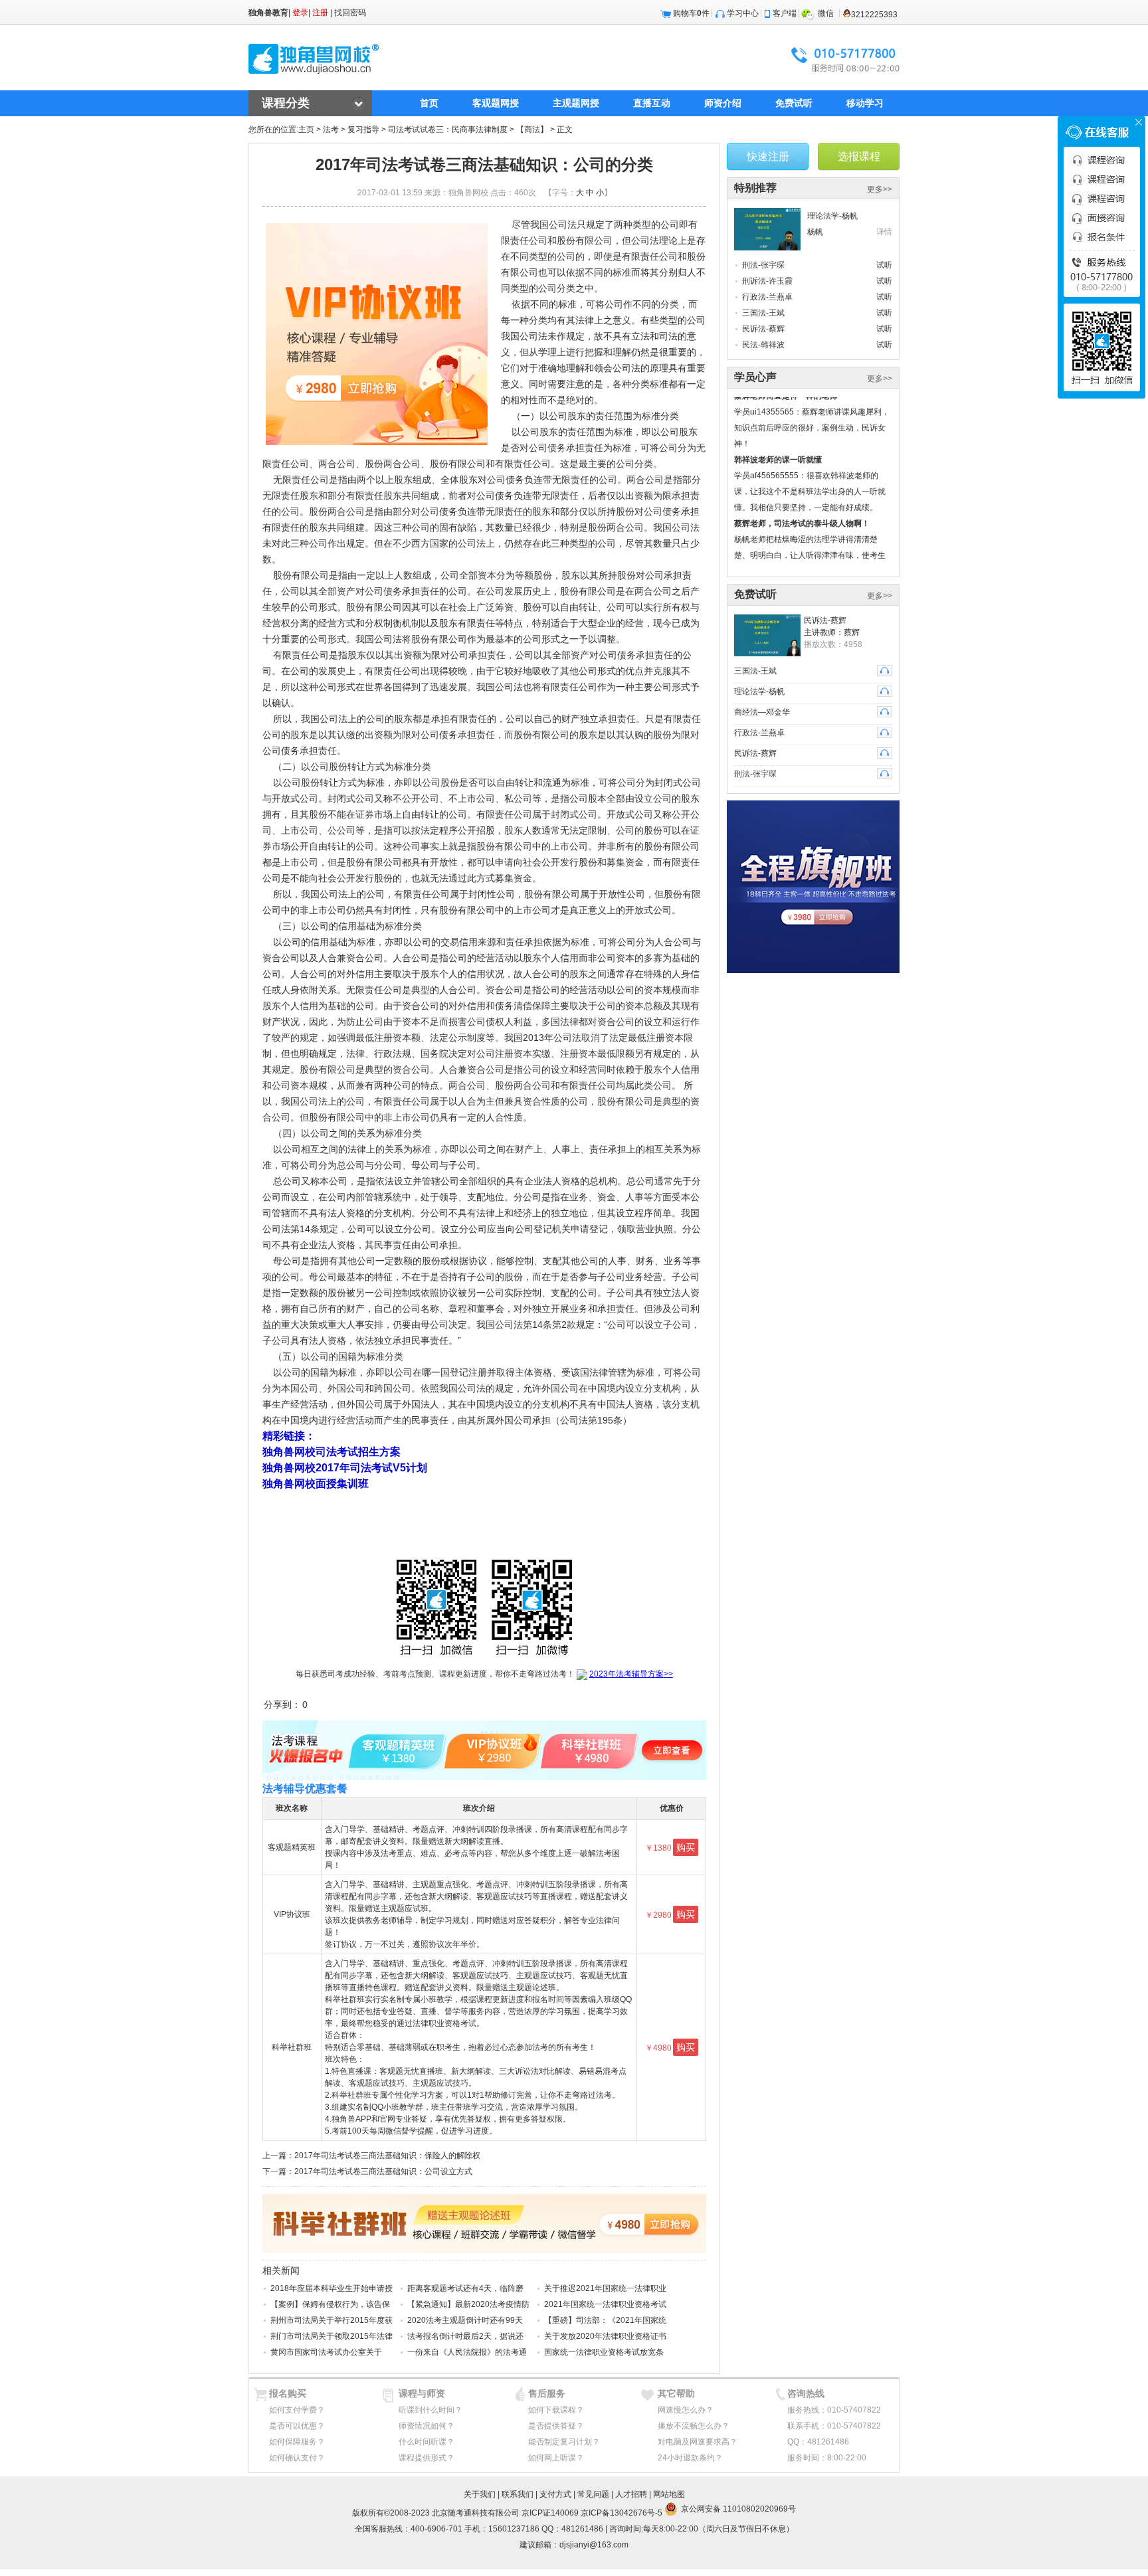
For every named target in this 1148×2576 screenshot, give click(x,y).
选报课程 (859, 156)
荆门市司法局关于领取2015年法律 (332, 2336)
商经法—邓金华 (762, 712)
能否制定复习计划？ (564, 2442)
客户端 (785, 13)
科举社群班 (292, 2047)
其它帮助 (676, 2393)
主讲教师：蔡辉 (832, 632)
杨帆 (815, 232)
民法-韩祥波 (763, 345)
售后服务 (547, 2393)
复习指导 (363, 130)
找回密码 (350, 13)
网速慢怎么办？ (686, 2410)
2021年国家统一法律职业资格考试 (605, 2304)
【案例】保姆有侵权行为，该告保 (330, 2304)
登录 (300, 13)
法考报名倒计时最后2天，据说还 (465, 2336)
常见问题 (593, 2494)
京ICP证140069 (550, 2513)
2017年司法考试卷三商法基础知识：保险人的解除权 (387, 2156)
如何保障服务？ (297, 2442)
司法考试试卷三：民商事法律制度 (448, 130)
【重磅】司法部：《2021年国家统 (605, 2320)
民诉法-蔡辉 (763, 329)
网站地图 (669, 2494)
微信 (826, 13)
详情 (884, 232)
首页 (429, 103)
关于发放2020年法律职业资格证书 (605, 2336)
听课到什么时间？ (430, 2410)
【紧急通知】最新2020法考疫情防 (468, 2304)
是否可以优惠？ (297, 2426)
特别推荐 (755, 188)
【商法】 (532, 130)
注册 (320, 13)
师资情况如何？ (427, 2426)
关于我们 (480, 2494)
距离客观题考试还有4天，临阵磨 (465, 2288)
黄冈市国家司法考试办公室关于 (326, 2352)
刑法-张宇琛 (763, 265)
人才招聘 (631, 2494)
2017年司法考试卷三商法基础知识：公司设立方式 (383, 2171)
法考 (331, 130)
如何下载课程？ (556, 2410)
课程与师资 (422, 2393)
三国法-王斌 (763, 313)
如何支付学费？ (297, 2410)
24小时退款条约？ (690, 2458)
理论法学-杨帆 (832, 216)
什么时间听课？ (427, 2442)
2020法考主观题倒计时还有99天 (465, 2320)
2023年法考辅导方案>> (631, 1674)
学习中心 (743, 13)
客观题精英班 (292, 1847)
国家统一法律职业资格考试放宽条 (604, 2352)
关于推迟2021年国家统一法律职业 (605, 2288)
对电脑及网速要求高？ (698, 2442)
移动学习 (865, 103)
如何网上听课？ (556, 2458)
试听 (884, 265)
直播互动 (652, 103)
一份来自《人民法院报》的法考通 (467, 2352)
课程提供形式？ (427, 2458)
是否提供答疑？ (556, 2426)
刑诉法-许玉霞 (767, 281)
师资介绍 (723, 103)
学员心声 (755, 377)
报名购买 (288, 2393)
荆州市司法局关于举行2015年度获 (332, 2320)
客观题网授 (496, 103)
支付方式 (555, 2494)
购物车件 (691, 13)
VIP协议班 (292, 1914)
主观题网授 (576, 103)
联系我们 (518, 2494)
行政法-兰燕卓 (767, 297)
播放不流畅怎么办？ (694, 2426)
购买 (686, 1847)
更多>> (880, 189)
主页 (306, 130)
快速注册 (768, 156)
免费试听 (794, 103)
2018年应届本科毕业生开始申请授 (332, 2288)
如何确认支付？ (297, 2458)
